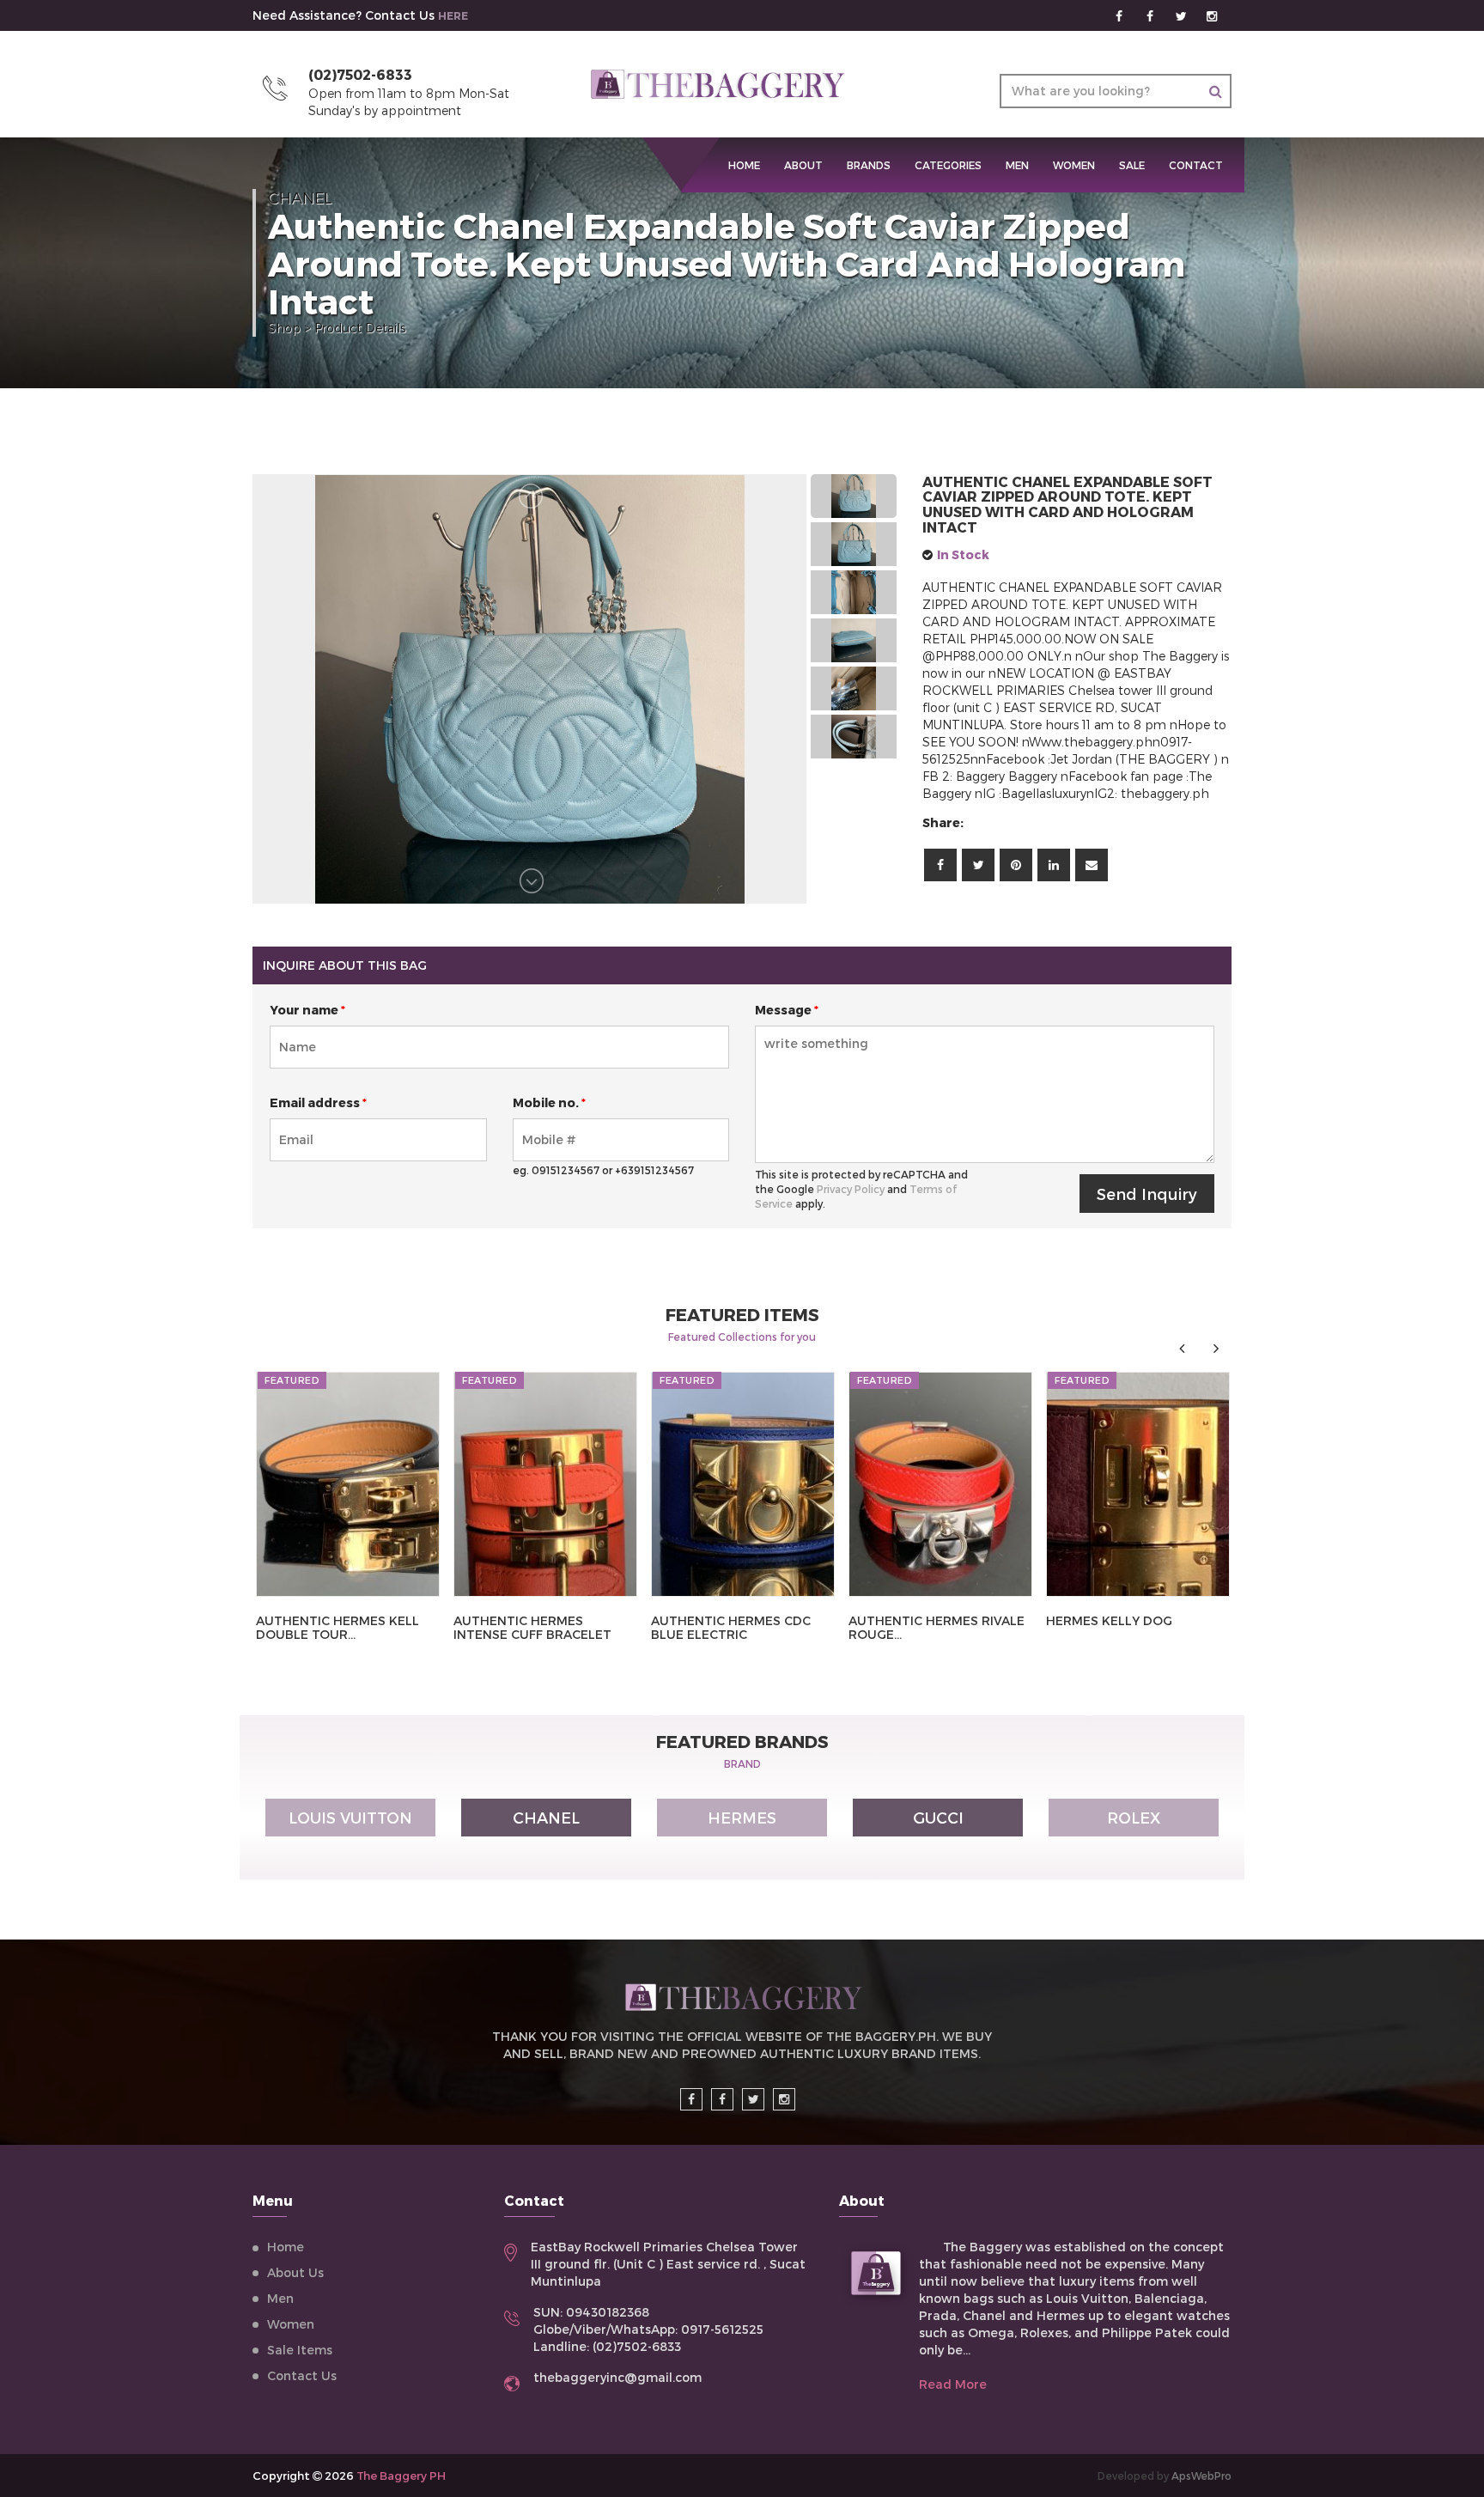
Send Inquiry (1147, 1194)
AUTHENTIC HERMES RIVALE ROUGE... (937, 1627)
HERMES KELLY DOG (1109, 1620)
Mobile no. (549, 1102)
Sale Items (300, 2350)
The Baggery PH (401, 2476)
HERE (453, 15)
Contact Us (302, 2375)
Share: (943, 822)
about (803, 165)
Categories (948, 165)
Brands (869, 165)
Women (1074, 165)
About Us (295, 2272)
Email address (318, 1102)
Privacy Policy (851, 1189)
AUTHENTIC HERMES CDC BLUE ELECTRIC (731, 1627)
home (744, 165)
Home (286, 2247)
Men (1017, 165)
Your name (307, 1010)
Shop (284, 328)
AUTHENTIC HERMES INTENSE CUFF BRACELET (532, 1627)
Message (787, 1010)
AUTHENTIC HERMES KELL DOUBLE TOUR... (338, 1627)
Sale (1132, 165)
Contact (1196, 165)
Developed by (1165, 2476)
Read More (953, 2384)
